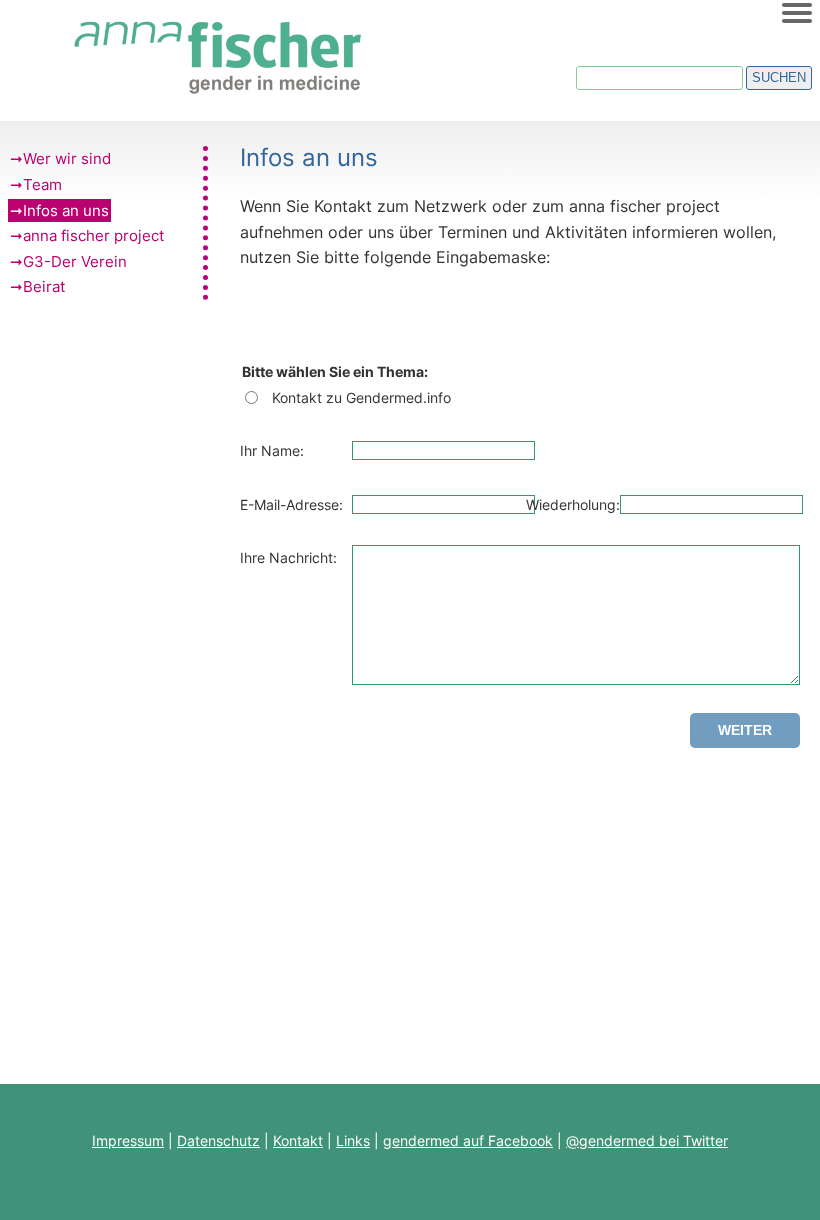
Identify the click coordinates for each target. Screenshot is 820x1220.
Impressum (128, 1140)
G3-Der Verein (75, 261)
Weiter (745, 730)
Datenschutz (218, 1140)
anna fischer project (93, 235)
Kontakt (298, 1140)
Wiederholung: (573, 504)
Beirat (44, 286)
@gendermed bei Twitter (647, 1140)
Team (42, 184)
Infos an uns (66, 210)
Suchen (779, 77)
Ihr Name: (272, 450)
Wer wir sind (67, 158)
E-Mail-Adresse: (291, 504)
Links (353, 1140)
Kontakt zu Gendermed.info (361, 397)
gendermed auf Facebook (468, 1140)
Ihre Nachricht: (288, 557)
